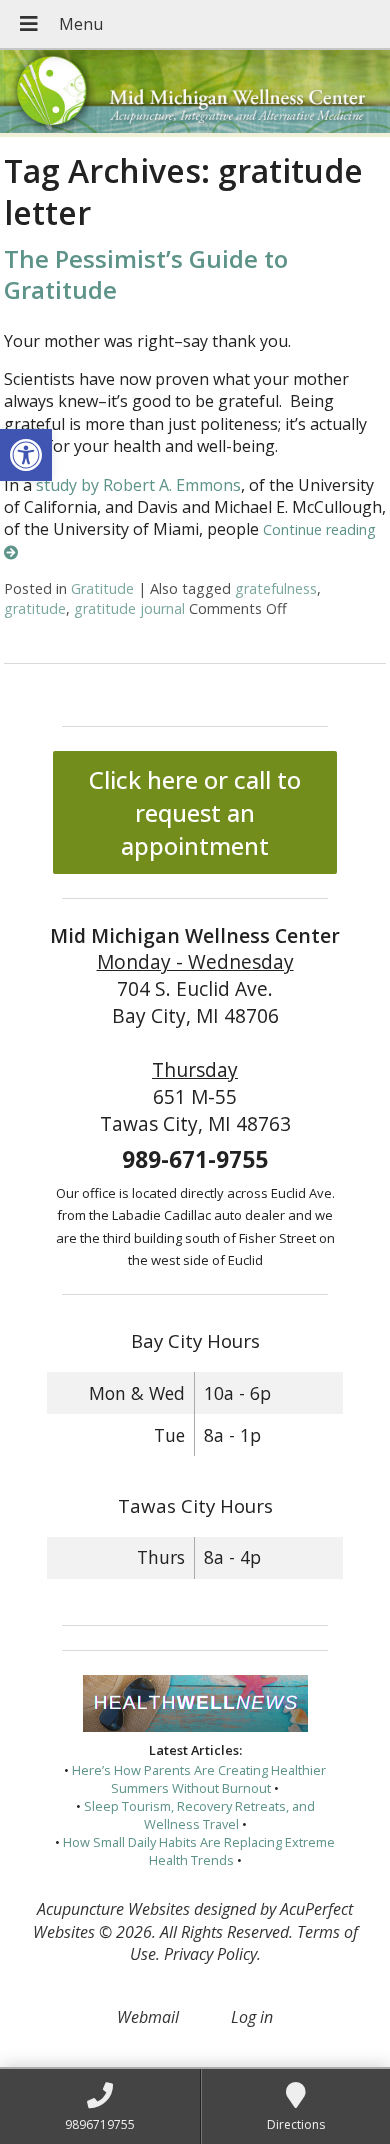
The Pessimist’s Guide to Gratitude (146, 274)
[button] (26, 455)
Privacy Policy (210, 1954)
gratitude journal (129, 608)
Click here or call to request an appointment (195, 812)
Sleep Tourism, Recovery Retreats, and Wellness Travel (199, 1815)
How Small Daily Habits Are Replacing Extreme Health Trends (199, 1851)
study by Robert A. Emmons (138, 485)
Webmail (148, 2017)
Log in (252, 2017)
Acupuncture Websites (113, 1909)
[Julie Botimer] (195, 93)
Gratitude (102, 588)
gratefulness (276, 588)
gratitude (35, 608)
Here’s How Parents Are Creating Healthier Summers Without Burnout (199, 1779)
